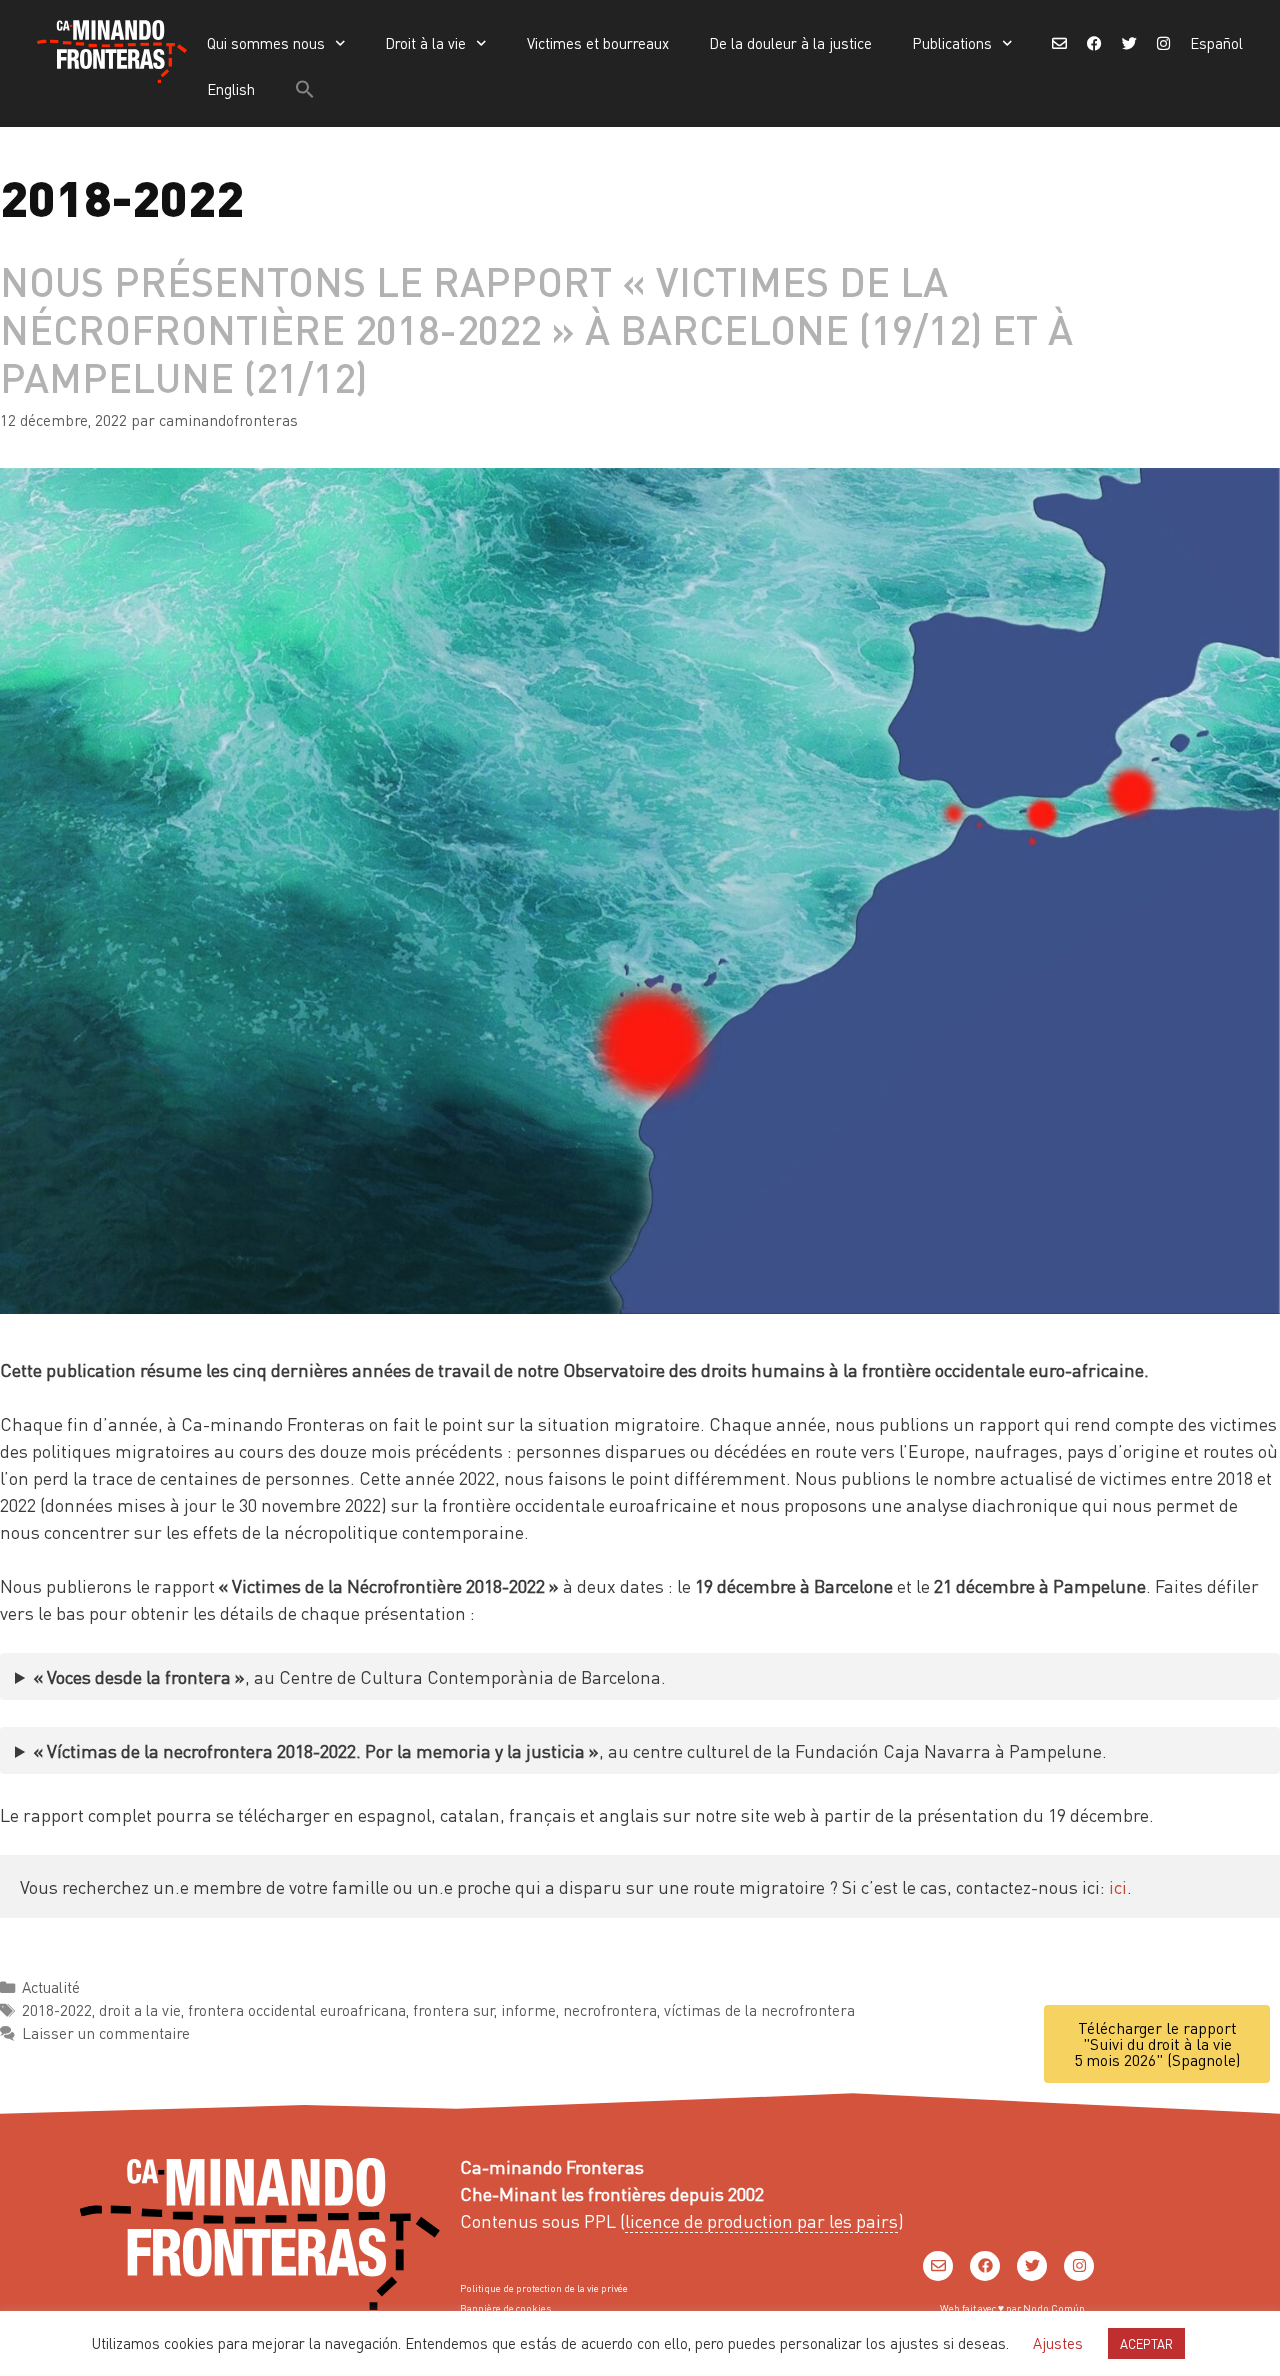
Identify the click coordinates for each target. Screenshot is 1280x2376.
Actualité (51, 1987)
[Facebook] (985, 2266)
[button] (305, 89)
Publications (952, 43)
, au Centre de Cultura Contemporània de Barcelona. (350, 1676)
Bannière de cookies (505, 2308)
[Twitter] (1032, 2266)
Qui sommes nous (266, 43)
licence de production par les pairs (761, 2220)
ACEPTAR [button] (1146, 2343)
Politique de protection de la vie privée (544, 2288)
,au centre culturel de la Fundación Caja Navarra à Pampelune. (570, 1750)
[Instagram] (1079, 2266)
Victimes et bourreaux (598, 43)
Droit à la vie (425, 43)
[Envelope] (938, 2266)
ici (1118, 1886)
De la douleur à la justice (790, 43)
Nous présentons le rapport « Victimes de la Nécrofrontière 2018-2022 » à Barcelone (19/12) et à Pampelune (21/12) (536, 328)
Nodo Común (1054, 2308)
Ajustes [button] (1058, 2343)
